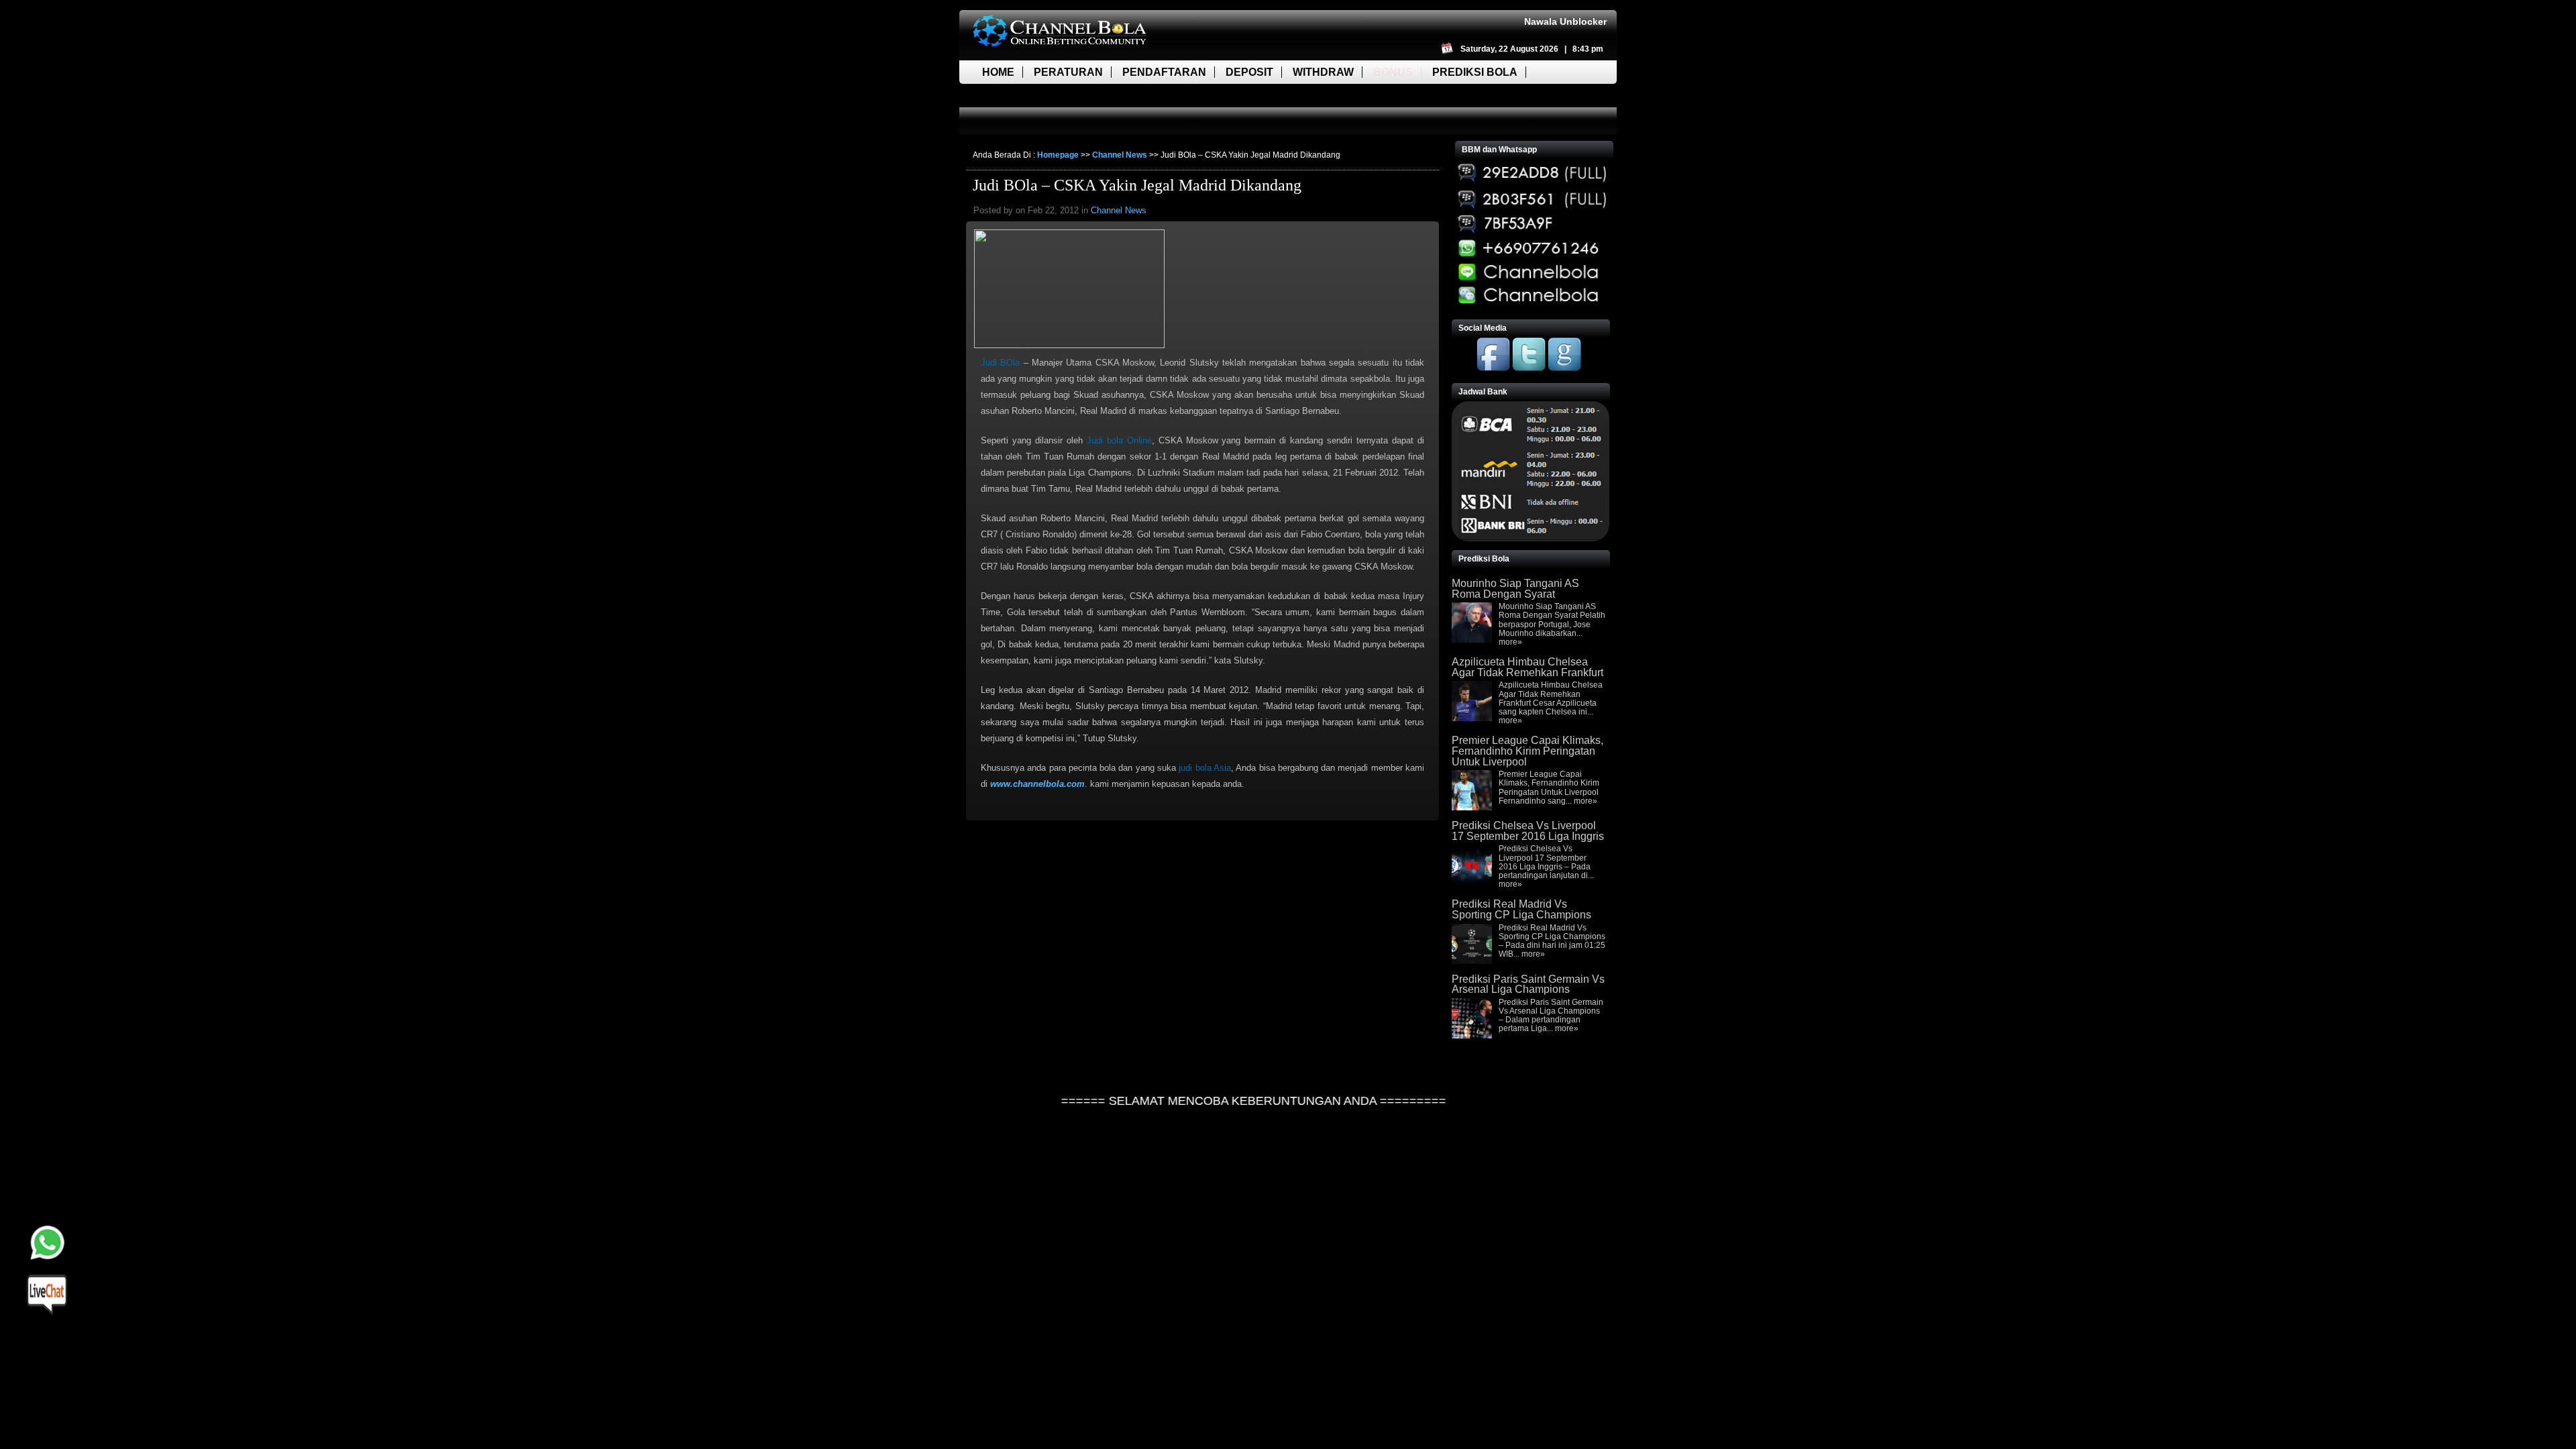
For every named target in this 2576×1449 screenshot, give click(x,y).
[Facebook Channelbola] (1493, 368)
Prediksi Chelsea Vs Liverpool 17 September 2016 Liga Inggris (1528, 831)
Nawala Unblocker (1565, 21)
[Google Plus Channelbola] (1564, 368)
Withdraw (1323, 72)
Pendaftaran (1164, 72)
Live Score (1015, 96)
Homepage (1058, 155)
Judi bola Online (1119, 440)
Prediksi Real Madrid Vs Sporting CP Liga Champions (1521, 909)
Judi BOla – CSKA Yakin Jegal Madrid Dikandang (1137, 185)
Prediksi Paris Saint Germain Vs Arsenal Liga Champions (1528, 984)
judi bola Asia (1205, 768)
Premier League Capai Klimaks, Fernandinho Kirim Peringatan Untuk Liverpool (1527, 751)
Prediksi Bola (1475, 72)
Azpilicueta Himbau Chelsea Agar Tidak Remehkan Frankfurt (1527, 667)
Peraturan (1068, 72)
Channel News (1120, 155)
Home (998, 72)
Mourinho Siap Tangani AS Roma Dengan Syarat (1515, 589)
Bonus (1393, 72)
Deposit (1249, 72)
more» (1510, 642)
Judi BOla (1000, 363)
